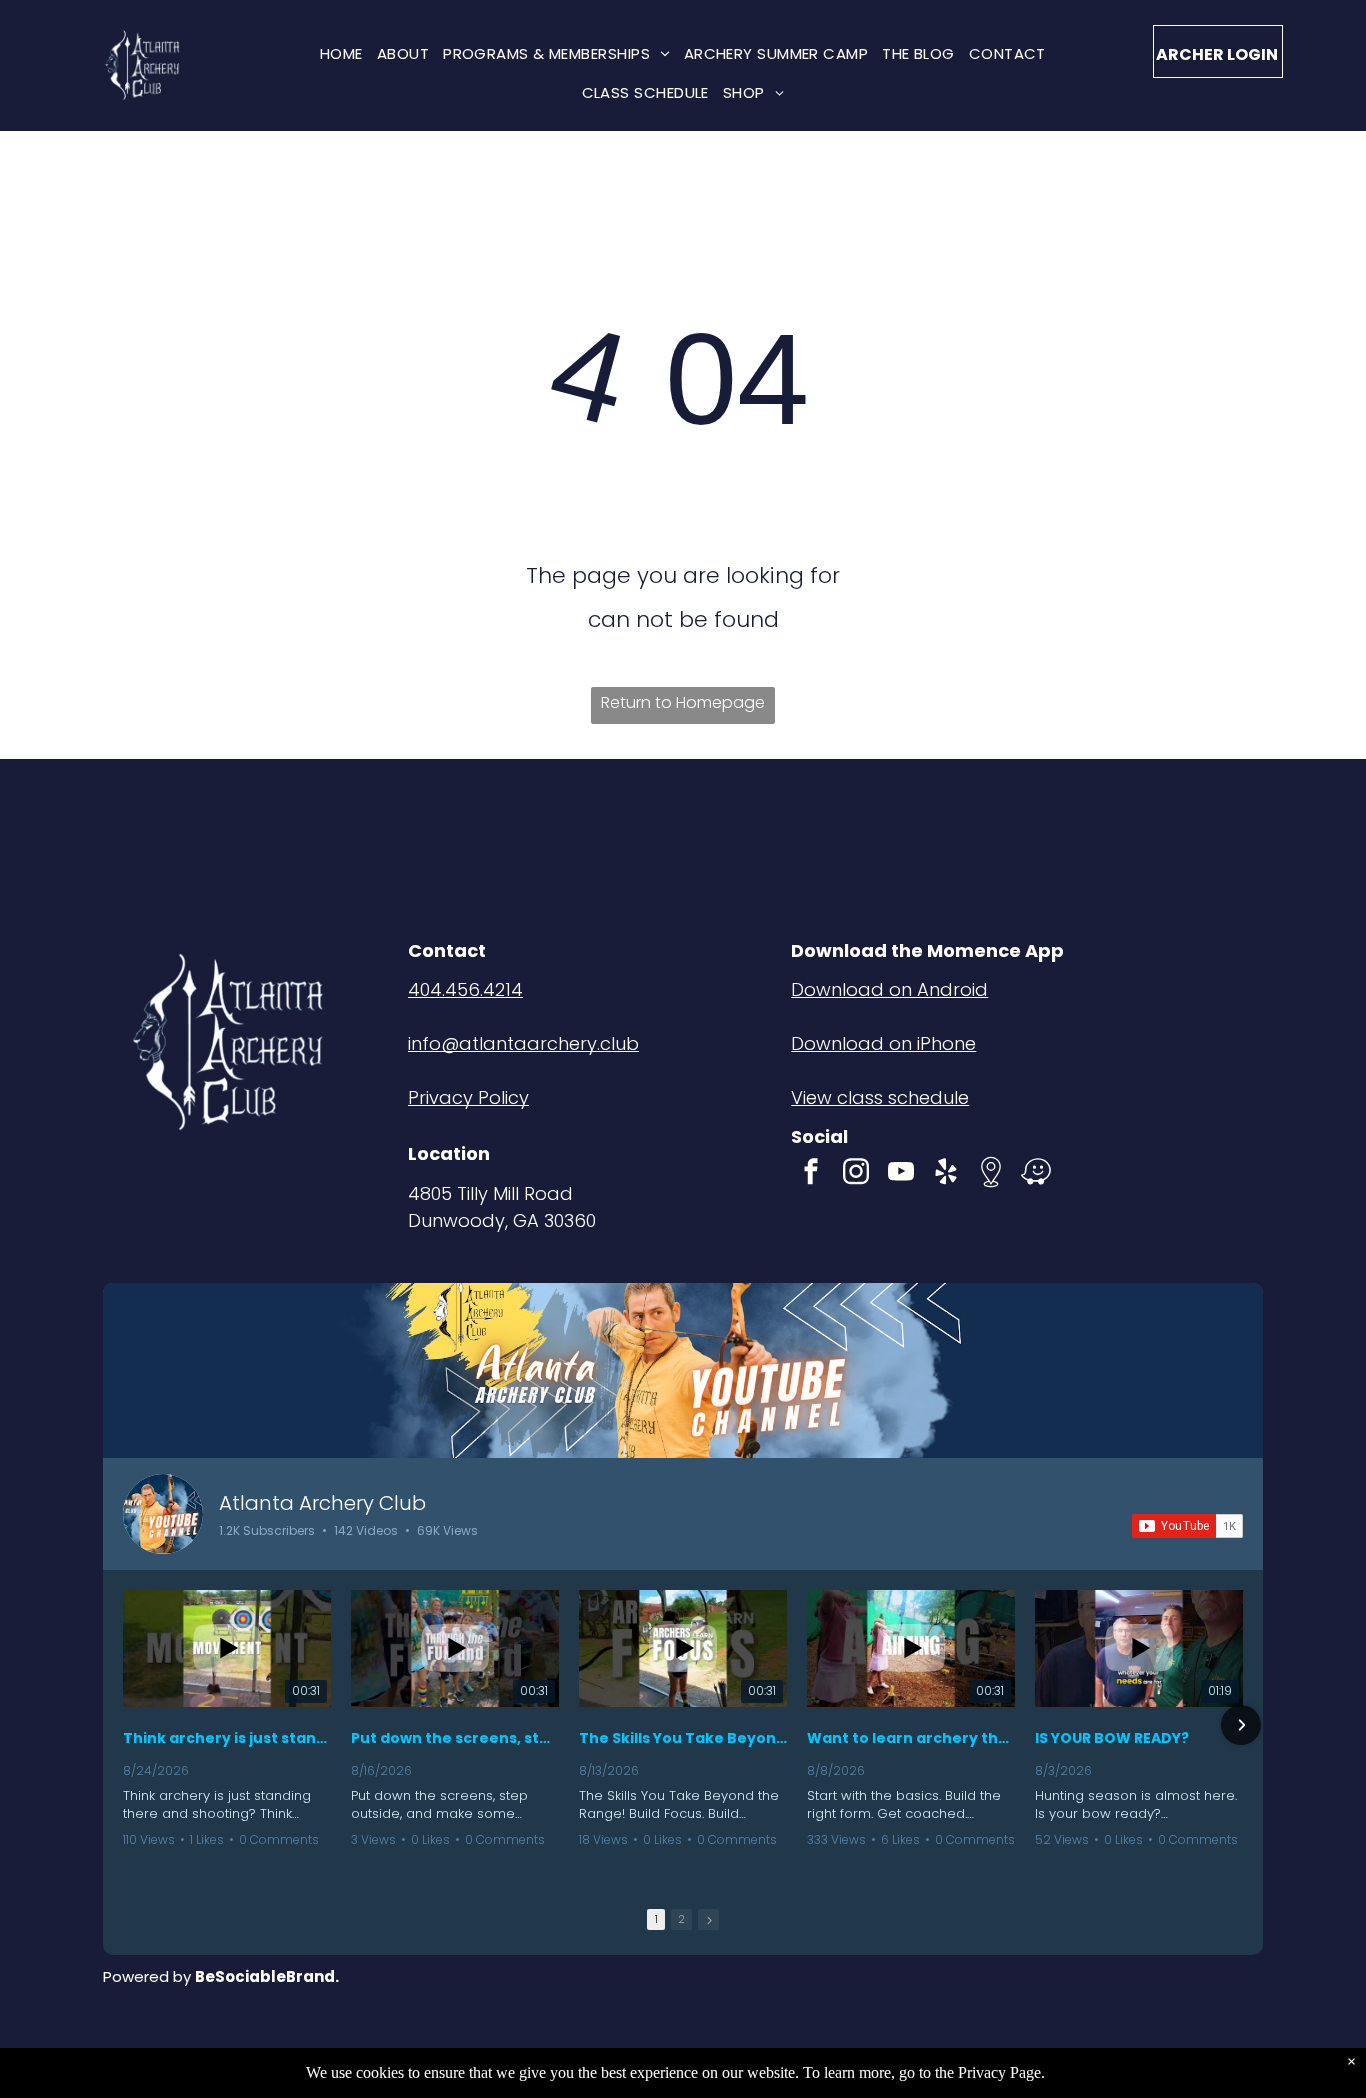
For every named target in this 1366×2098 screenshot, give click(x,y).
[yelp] (946, 1174)
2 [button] (681, 1919)
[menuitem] (341, 53)
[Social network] (991, 1174)
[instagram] (856, 1174)
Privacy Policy (468, 1097)
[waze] (1036, 1174)
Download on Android (889, 989)
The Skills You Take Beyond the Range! (683, 1738)
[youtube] (901, 1174)
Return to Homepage (683, 702)
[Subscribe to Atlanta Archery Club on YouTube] (1187, 1526)
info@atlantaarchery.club (523, 1043)
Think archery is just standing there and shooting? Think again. (227, 1738)
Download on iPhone (883, 1043)
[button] (125, 1725)
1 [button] (656, 1919)
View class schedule (880, 1097)
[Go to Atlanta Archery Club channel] (163, 1514)
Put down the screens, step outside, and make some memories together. (455, 1738)
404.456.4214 (465, 989)
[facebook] (811, 1174)
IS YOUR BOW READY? (1112, 1738)
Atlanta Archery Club (322, 1503)
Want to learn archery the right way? (911, 1738)
